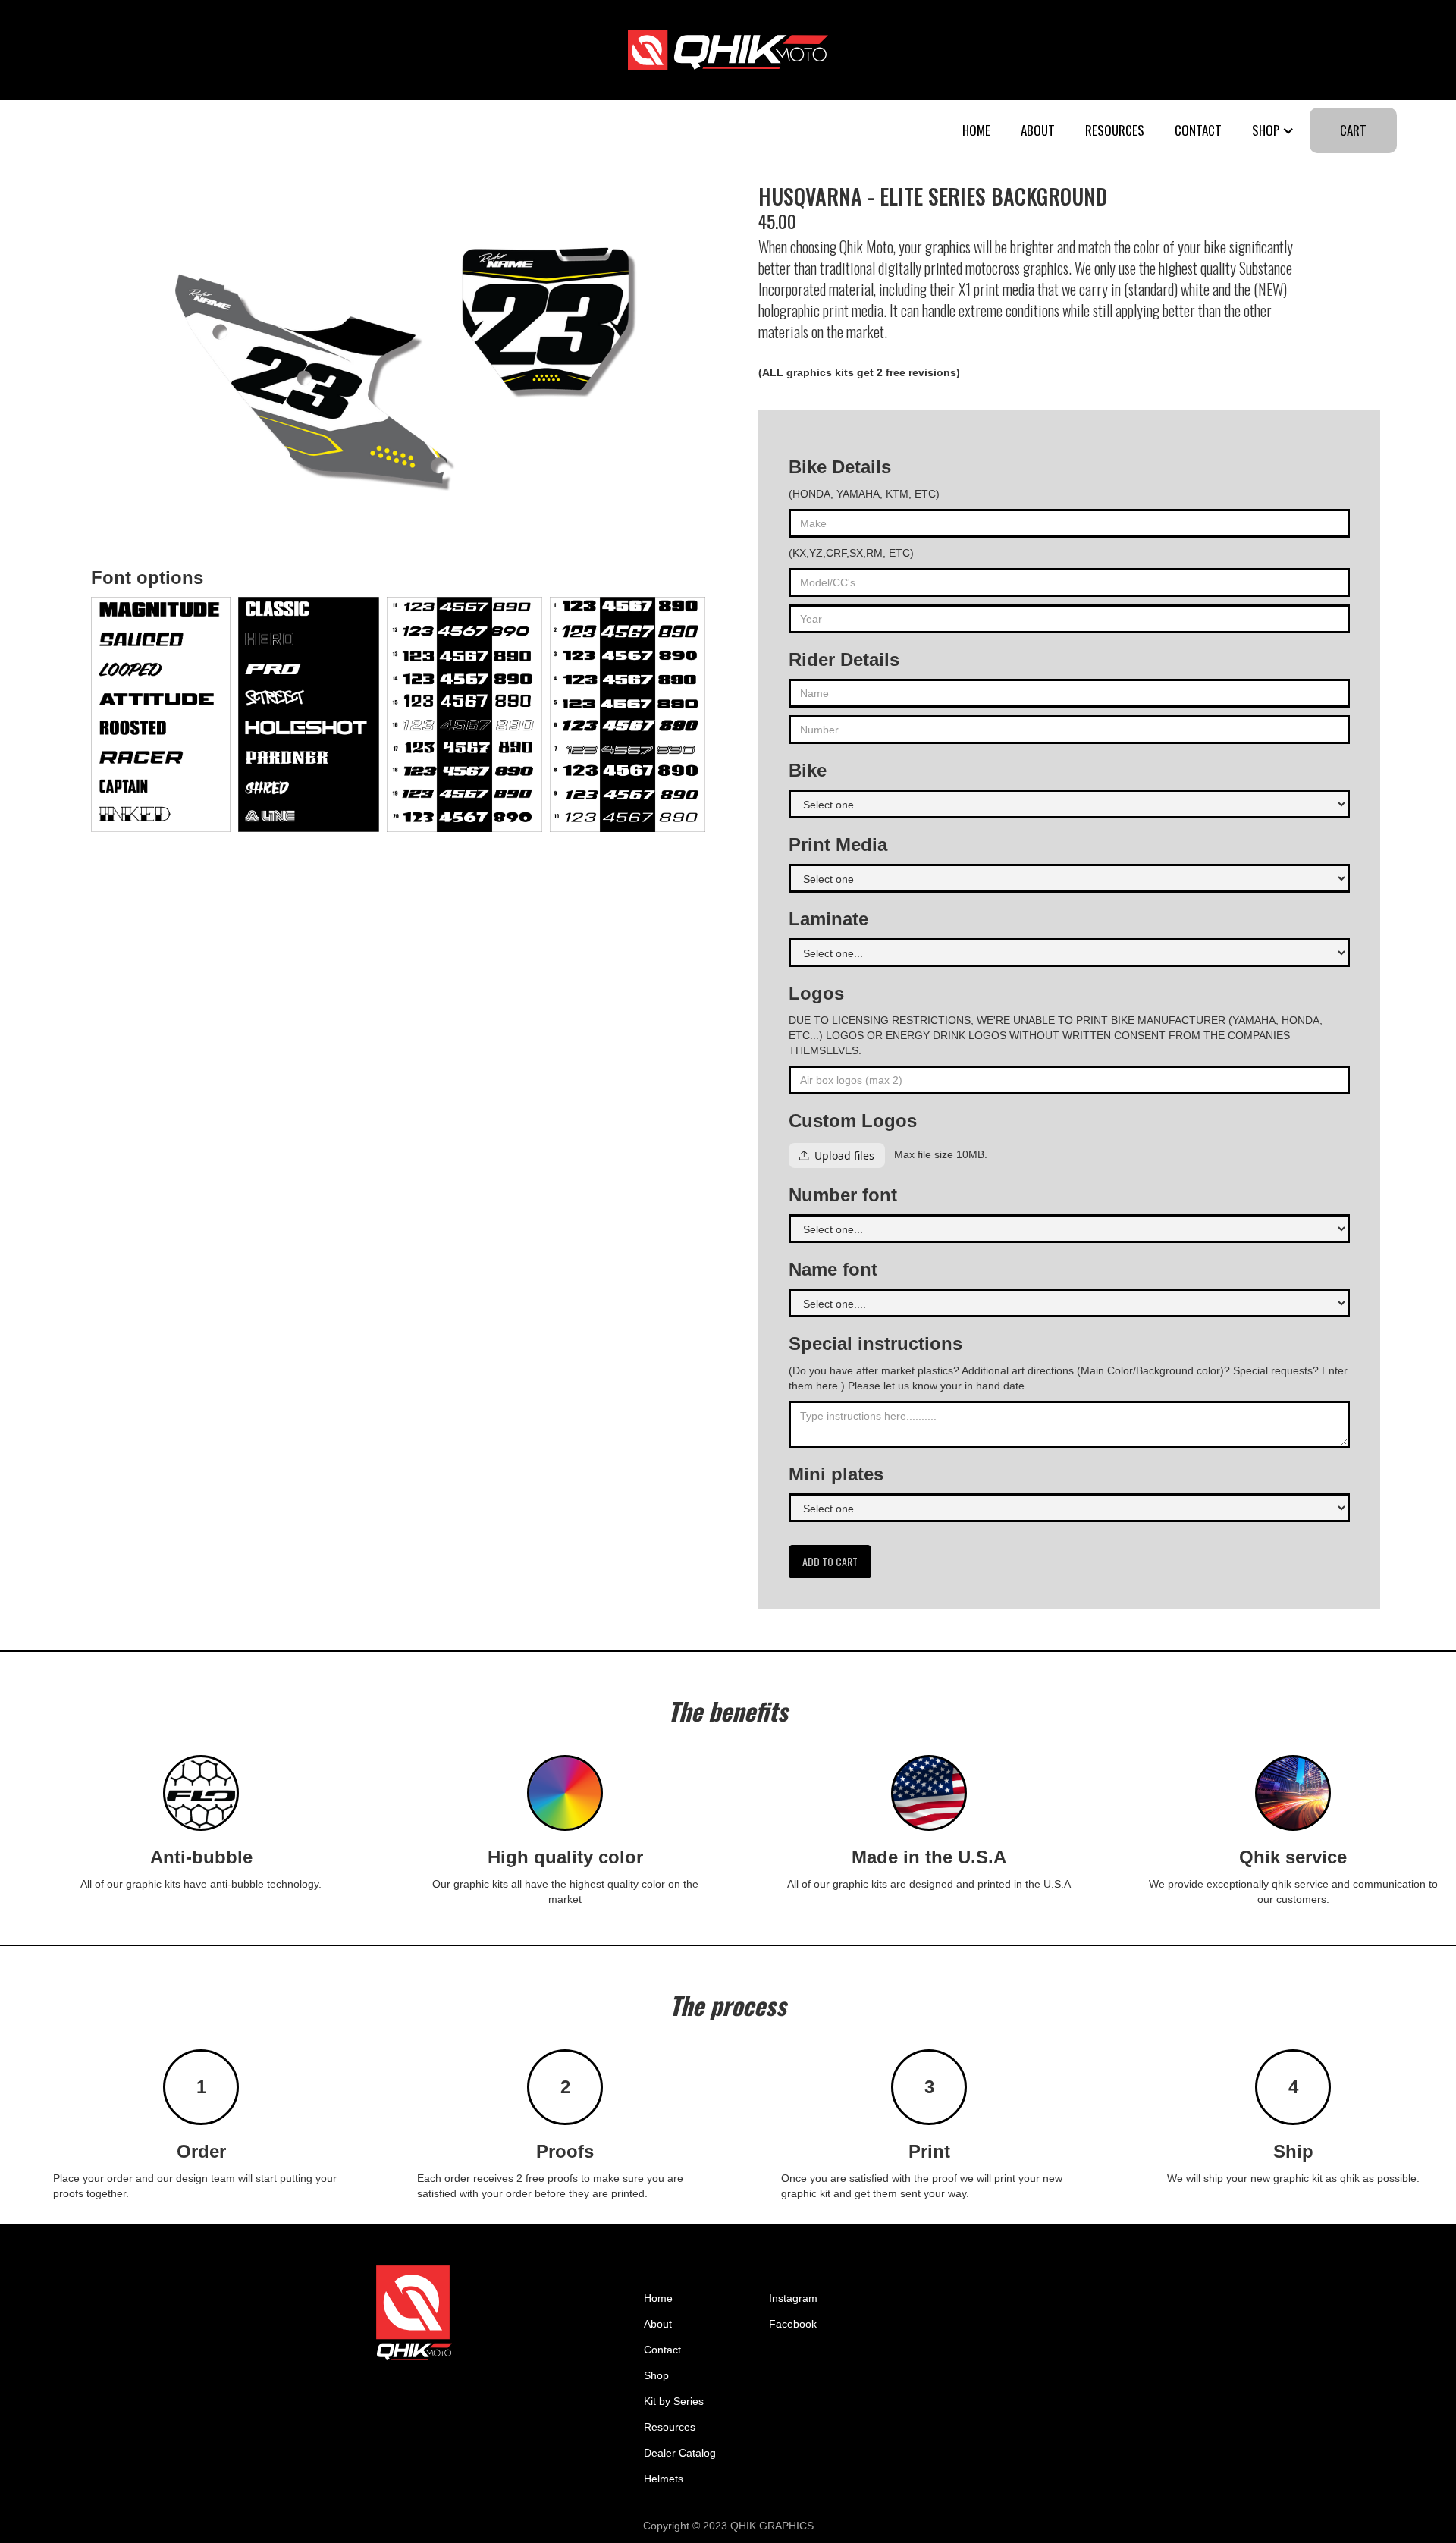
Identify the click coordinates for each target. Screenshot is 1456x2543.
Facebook (793, 2324)
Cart (1353, 130)
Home (976, 130)
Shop (656, 2375)
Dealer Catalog (680, 2453)
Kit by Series (674, 2401)
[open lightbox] (161, 714)
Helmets (664, 2479)
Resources (1115, 130)
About (1038, 130)
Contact (1198, 130)
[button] (1273, 130)
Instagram (793, 2298)
